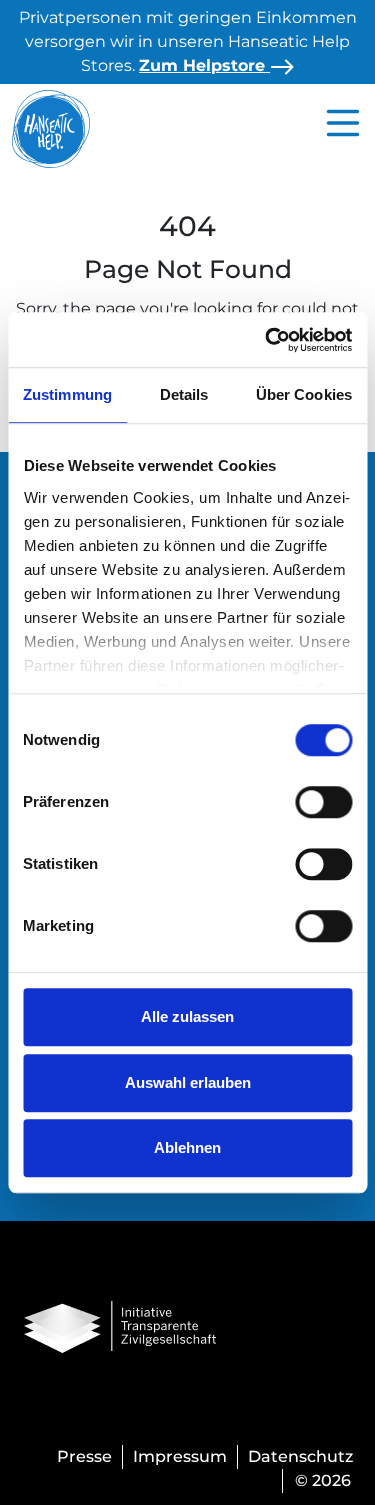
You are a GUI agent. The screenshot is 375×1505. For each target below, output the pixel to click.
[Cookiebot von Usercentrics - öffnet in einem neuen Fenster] (267, 340)
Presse (84, 1456)
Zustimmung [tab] (67, 394)
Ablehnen (187, 1147)
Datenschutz (300, 1456)
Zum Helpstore (204, 65)
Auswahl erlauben (188, 1082)
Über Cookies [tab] (304, 394)
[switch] (323, 802)
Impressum (180, 1456)
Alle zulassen (187, 1016)
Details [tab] (184, 394)
